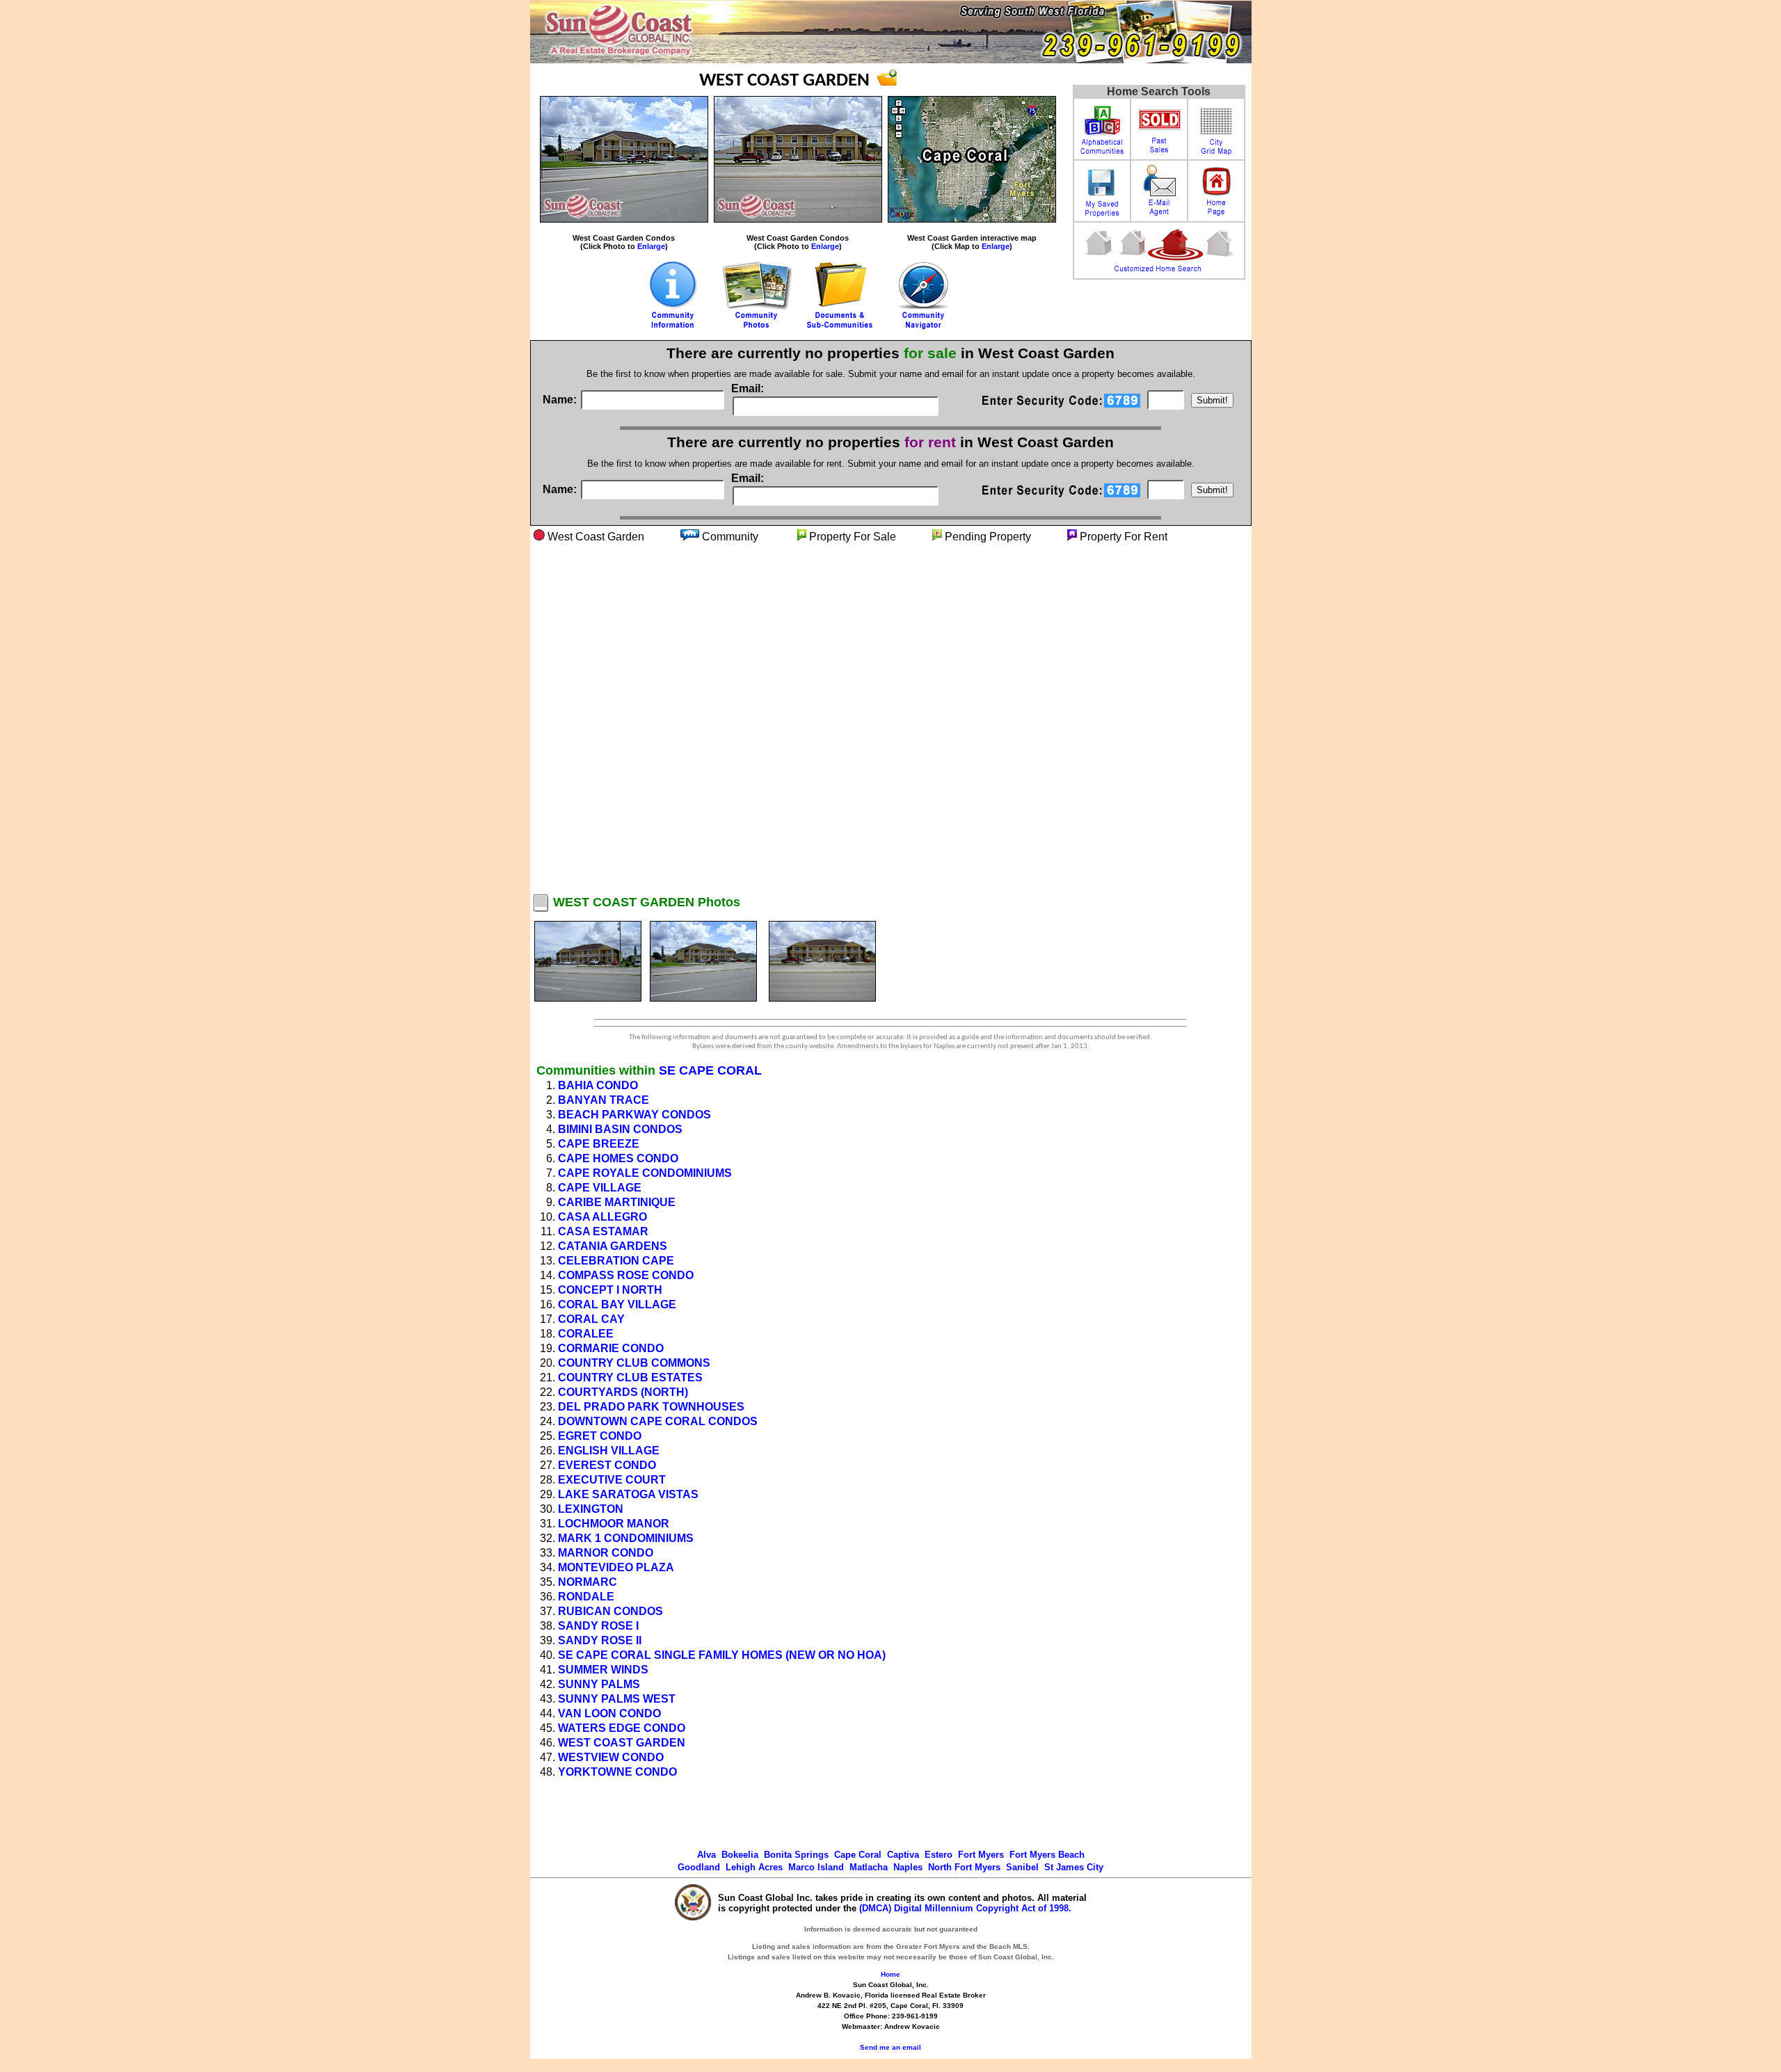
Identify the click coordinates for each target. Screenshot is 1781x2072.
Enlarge (651, 246)
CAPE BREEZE (599, 1144)
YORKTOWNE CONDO (617, 1772)
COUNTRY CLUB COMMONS (634, 1363)
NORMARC (588, 1582)
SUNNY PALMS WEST (617, 1699)
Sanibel (1022, 1867)
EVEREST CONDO (607, 1465)
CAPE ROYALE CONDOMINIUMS (645, 1173)
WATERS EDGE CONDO (622, 1728)
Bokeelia (740, 1855)
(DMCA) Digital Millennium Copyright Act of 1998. (965, 1908)
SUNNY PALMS (599, 1684)
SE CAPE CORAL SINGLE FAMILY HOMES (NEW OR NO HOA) (722, 1655)
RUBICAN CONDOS (610, 1611)
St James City (1074, 1867)
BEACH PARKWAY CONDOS (634, 1115)
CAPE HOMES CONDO (618, 1158)
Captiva (903, 1855)
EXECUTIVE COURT (612, 1480)
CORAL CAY (591, 1319)
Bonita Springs (796, 1855)
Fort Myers (981, 1855)
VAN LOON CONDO (609, 1713)
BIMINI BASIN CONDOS (620, 1129)
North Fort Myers (964, 1867)
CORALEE (586, 1334)
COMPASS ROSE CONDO (626, 1275)
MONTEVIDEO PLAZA (616, 1567)
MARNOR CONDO (606, 1553)
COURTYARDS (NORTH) (623, 1392)
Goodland (699, 1867)
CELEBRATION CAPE (616, 1261)
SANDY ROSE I (598, 1626)
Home (890, 1974)
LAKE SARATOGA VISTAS (628, 1494)
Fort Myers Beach (1047, 1855)
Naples (908, 1867)
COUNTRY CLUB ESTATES (630, 1378)
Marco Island (816, 1867)
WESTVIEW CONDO (611, 1757)
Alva (706, 1855)
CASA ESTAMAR (603, 1231)
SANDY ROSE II (600, 1640)
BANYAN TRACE (604, 1100)
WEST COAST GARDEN (622, 1743)
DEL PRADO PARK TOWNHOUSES (651, 1407)
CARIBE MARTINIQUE (617, 1202)
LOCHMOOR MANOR (614, 1524)
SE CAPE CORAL (710, 1070)
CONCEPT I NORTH (610, 1290)
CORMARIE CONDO (611, 1348)
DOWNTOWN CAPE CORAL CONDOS (658, 1421)
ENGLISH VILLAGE (609, 1451)
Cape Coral (858, 1855)
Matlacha (869, 1867)
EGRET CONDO (600, 1436)
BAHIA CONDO (598, 1085)
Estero (939, 1855)
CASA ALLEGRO (602, 1217)
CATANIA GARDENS (613, 1246)
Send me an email (890, 2047)
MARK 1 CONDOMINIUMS (626, 1538)
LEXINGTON (591, 1509)
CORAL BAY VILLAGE (617, 1304)
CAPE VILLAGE (600, 1188)
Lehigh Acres (754, 1867)
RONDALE (586, 1597)
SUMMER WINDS (603, 1670)
